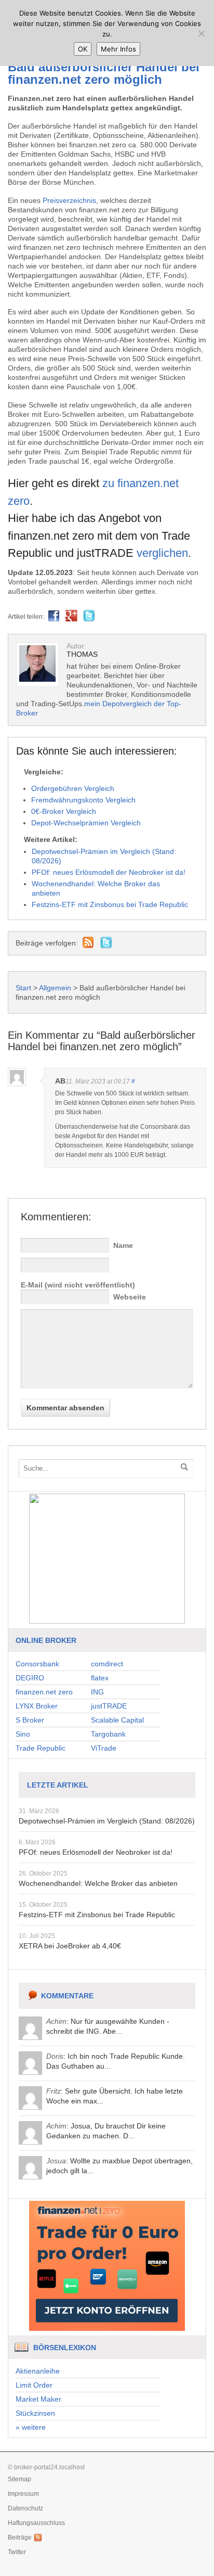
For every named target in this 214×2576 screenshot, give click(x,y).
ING (97, 1692)
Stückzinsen (35, 2413)
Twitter (17, 2552)
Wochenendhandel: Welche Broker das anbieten (98, 1883)
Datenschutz (25, 2508)
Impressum (23, 2494)
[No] (201, 33)
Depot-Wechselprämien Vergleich (86, 823)
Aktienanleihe (38, 2371)
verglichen (162, 553)
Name (123, 1245)
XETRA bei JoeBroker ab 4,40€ (70, 1946)
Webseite (130, 1297)
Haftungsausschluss (36, 2523)
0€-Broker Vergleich (64, 811)
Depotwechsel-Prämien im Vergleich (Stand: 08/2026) (107, 1821)
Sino (23, 1734)
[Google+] (71, 617)
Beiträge (20, 2537)
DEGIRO (30, 1678)
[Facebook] (54, 617)
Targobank (108, 1734)
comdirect (107, 1664)
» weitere (31, 2427)
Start (23, 988)
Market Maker (38, 2399)
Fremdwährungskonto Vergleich (83, 800)
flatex (100, 1678)
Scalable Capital (117, 1720)
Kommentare (67, 1996)
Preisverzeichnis (69, 200)
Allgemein (55, 988)
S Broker (30, 1720)
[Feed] (88, 943)
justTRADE (109, 1706)
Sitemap (19, 2479)
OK (83, 49)
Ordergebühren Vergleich (73, 788)
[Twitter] (89, 617)
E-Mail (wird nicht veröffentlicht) (78, 1285)
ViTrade (104, 1748)
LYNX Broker (37, 1706)
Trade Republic (41, 1748)
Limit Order (34, 2385)
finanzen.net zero (44, 1692)
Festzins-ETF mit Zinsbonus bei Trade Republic (97, 1915)
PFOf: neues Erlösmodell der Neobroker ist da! (96, 1852)
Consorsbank (37, 1664)
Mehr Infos (118, 49)
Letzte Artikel (58, 1785)
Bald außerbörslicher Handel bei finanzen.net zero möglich (104, 73)
